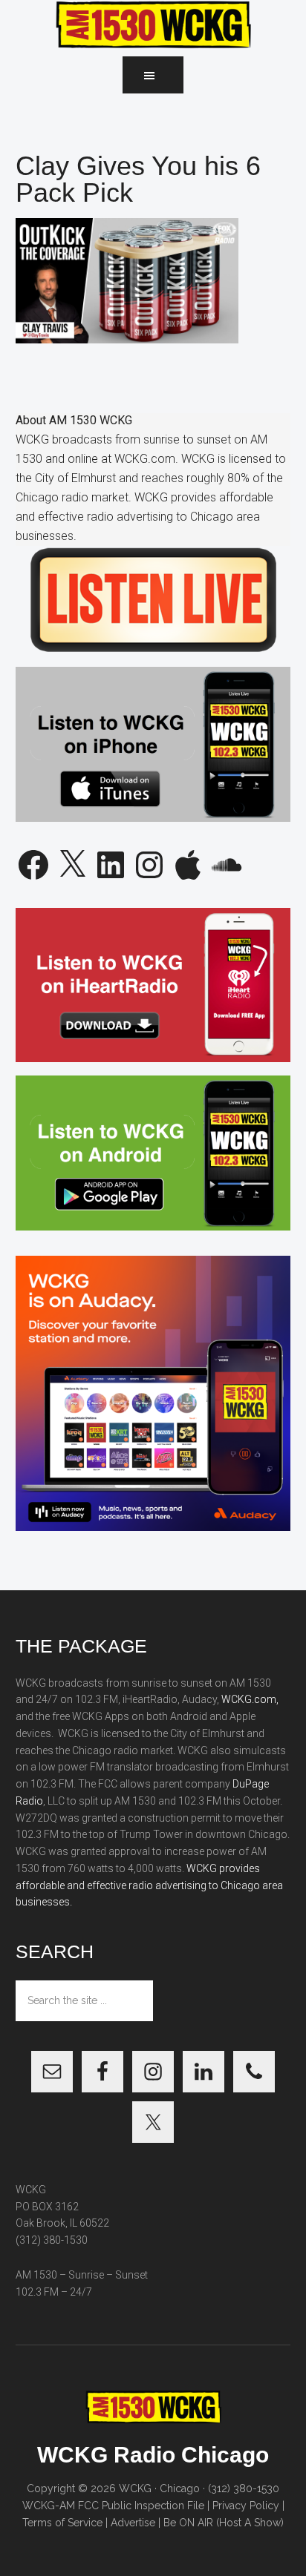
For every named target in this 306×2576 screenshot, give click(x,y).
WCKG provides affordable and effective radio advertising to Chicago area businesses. (149, 1885)
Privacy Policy (246, 2506)
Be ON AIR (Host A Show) (224, 2523)
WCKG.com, (250, 1699)
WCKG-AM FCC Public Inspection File (113, 2506)
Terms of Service (62, 2523)
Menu (153, 75)
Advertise (133, 2523)
